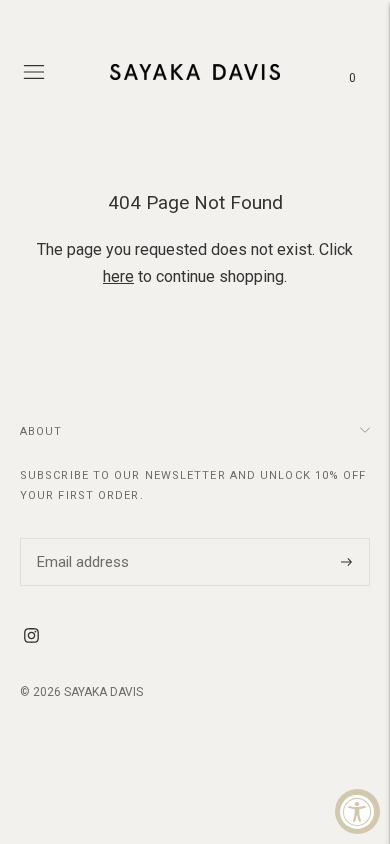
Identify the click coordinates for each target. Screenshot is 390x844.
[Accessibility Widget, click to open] (357, 811)
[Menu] (34, 72)
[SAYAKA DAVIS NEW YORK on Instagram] (31, 638)
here (118, 276)
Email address (80, 538)
